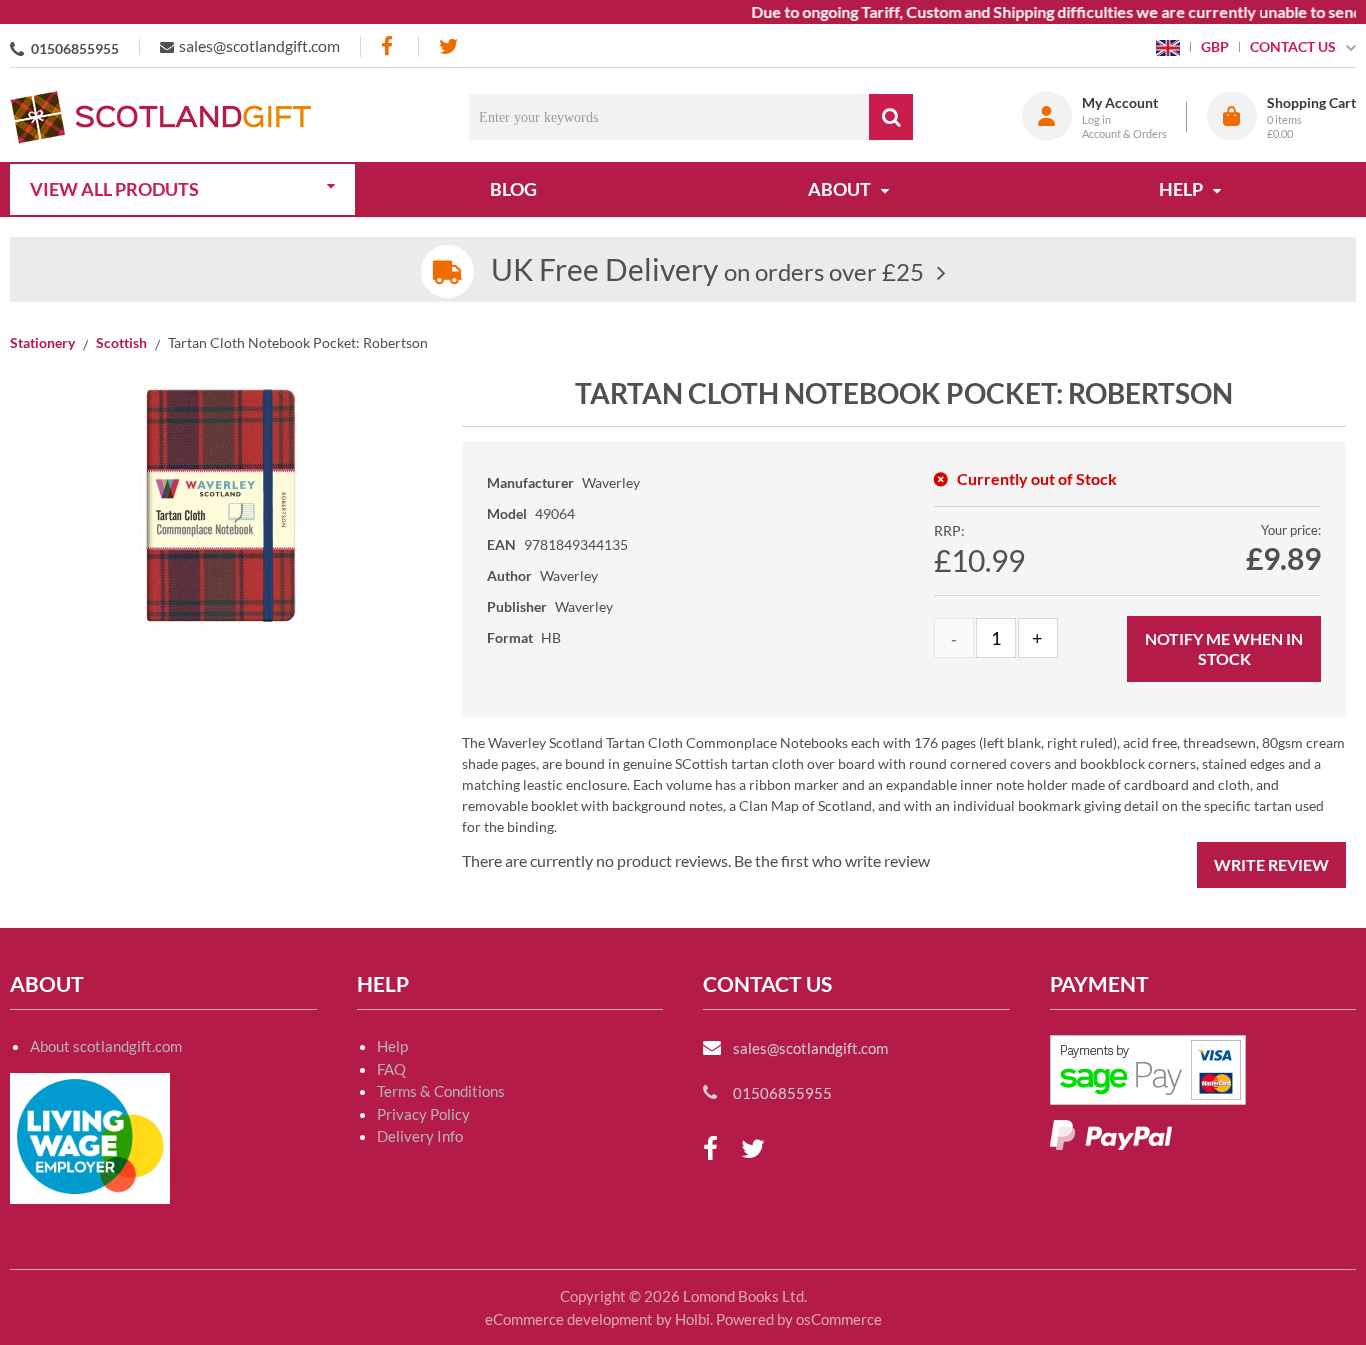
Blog (513, 189)
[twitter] (448, 46)
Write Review (1271, 864)
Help (392, 1046)
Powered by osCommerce (799, 1319)
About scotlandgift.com (106, 1046)
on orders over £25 (707, 271)
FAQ (391, 1069)
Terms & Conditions (441, 1091)
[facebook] (389, 46)
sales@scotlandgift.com (259, 45)
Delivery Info (420, 1136)
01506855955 (75, 48)
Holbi (692, 1319)
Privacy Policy (423, 1114)
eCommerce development (569, 1319)
